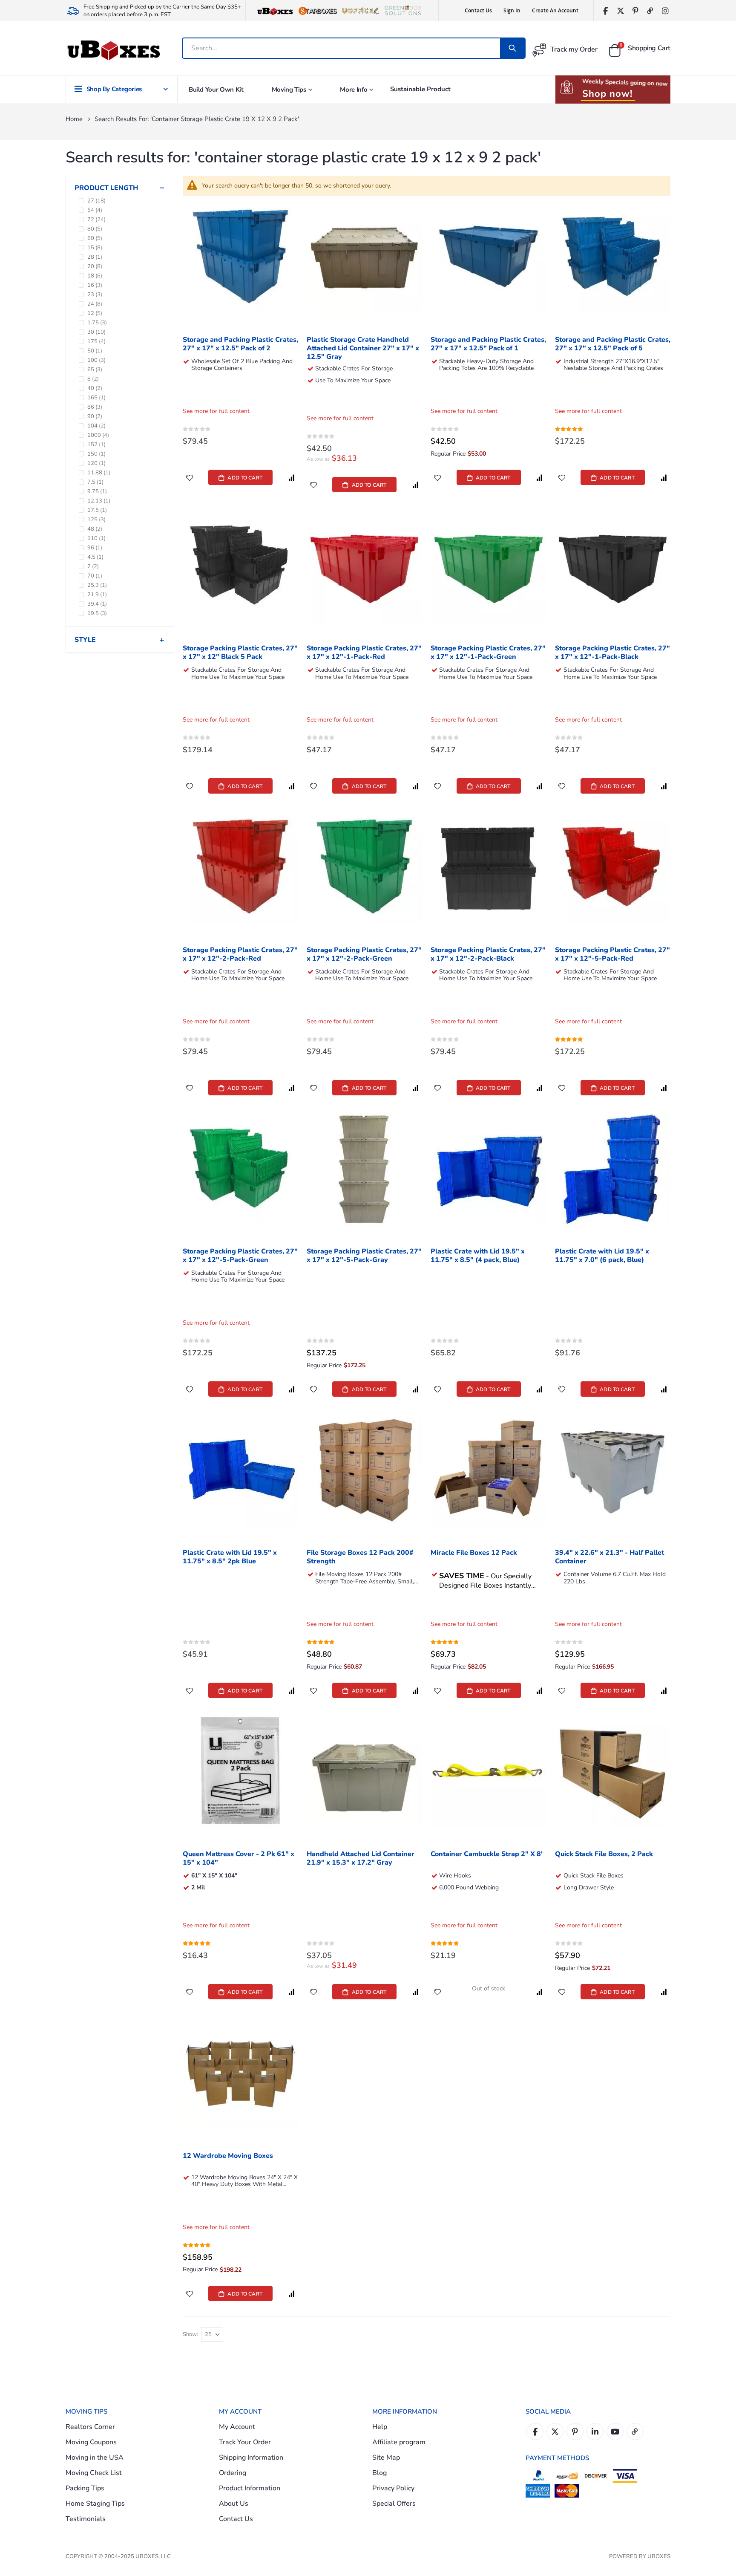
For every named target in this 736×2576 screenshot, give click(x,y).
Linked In (595, 2432)
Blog (379, 2473)
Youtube (615, 2432)
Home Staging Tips (95, 2504)
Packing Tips (85, 2488)
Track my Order (574, 49)
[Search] (512, 48)
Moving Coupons (91, 2442)
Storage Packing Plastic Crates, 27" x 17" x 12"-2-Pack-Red (240, 954)
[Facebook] (605, 11)
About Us (234, 2504)
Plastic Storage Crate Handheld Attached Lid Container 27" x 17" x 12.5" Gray (363, 348)
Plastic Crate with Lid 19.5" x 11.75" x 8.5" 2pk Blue (230, 1557)
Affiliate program (399, 2442)
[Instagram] (665, 11)
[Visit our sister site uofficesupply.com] (360, 11)
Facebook (535, 2432)
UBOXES (659, 2556)
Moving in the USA (95, 2458)
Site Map (386, 2458)
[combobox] (342, 48)
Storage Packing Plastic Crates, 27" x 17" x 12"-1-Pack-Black (612, 653)
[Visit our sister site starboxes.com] (318, 11)
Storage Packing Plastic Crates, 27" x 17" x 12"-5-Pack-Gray (364, 1256)
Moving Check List (94, 2473)
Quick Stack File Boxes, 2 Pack (604, 1854)
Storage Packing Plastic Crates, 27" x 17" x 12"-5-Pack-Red (612, 954)
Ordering (233, 2473)
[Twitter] (620, 11)
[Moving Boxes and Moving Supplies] (113, 51)
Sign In (512, 10)
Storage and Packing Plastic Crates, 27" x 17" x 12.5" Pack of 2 (240, 344)
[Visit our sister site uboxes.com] (275, 11)
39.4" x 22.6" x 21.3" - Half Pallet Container (609, 1557)
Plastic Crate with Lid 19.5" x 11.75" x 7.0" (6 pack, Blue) (602, 1256)
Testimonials (86, 2519)
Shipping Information (251, 2458)
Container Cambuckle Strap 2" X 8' (487, 1854)
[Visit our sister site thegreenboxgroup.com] (403, 11)
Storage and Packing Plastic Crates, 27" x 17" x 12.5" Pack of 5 (613, 344)
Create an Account (555, 10)
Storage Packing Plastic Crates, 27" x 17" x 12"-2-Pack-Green (364, 954)
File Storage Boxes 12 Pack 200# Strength (360, 1557)
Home (74, 119)
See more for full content (216, 411)
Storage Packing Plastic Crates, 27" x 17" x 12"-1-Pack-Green (488, 653)
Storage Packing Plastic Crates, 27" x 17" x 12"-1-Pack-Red (364, 653)
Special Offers (394, 2504)
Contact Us (478, 10)
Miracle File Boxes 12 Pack (474, 1553)
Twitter (555, 2432)
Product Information (250, 2488)
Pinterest (575, 2432)
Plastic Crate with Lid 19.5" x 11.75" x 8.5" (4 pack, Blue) (478, 1256)
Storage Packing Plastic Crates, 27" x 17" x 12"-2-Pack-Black (488, 954)
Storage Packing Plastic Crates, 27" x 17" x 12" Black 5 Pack (240, 653)
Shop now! (607, 94)
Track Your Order (245, 2442)
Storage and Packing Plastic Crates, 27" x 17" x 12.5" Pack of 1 (488, 344)
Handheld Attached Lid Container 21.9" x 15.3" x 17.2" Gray (361, 1858)
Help (380, 2427)
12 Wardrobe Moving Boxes (228, 2156)
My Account (237, 2427)
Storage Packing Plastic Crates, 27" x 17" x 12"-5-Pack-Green (240, 1256)
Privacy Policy (393, 2488)
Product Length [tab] (106, 188)
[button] (190, 477)
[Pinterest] (635, 11)
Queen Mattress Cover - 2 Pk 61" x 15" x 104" (239, 1858)
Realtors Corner (90, 2427)
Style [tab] (85, 640)
